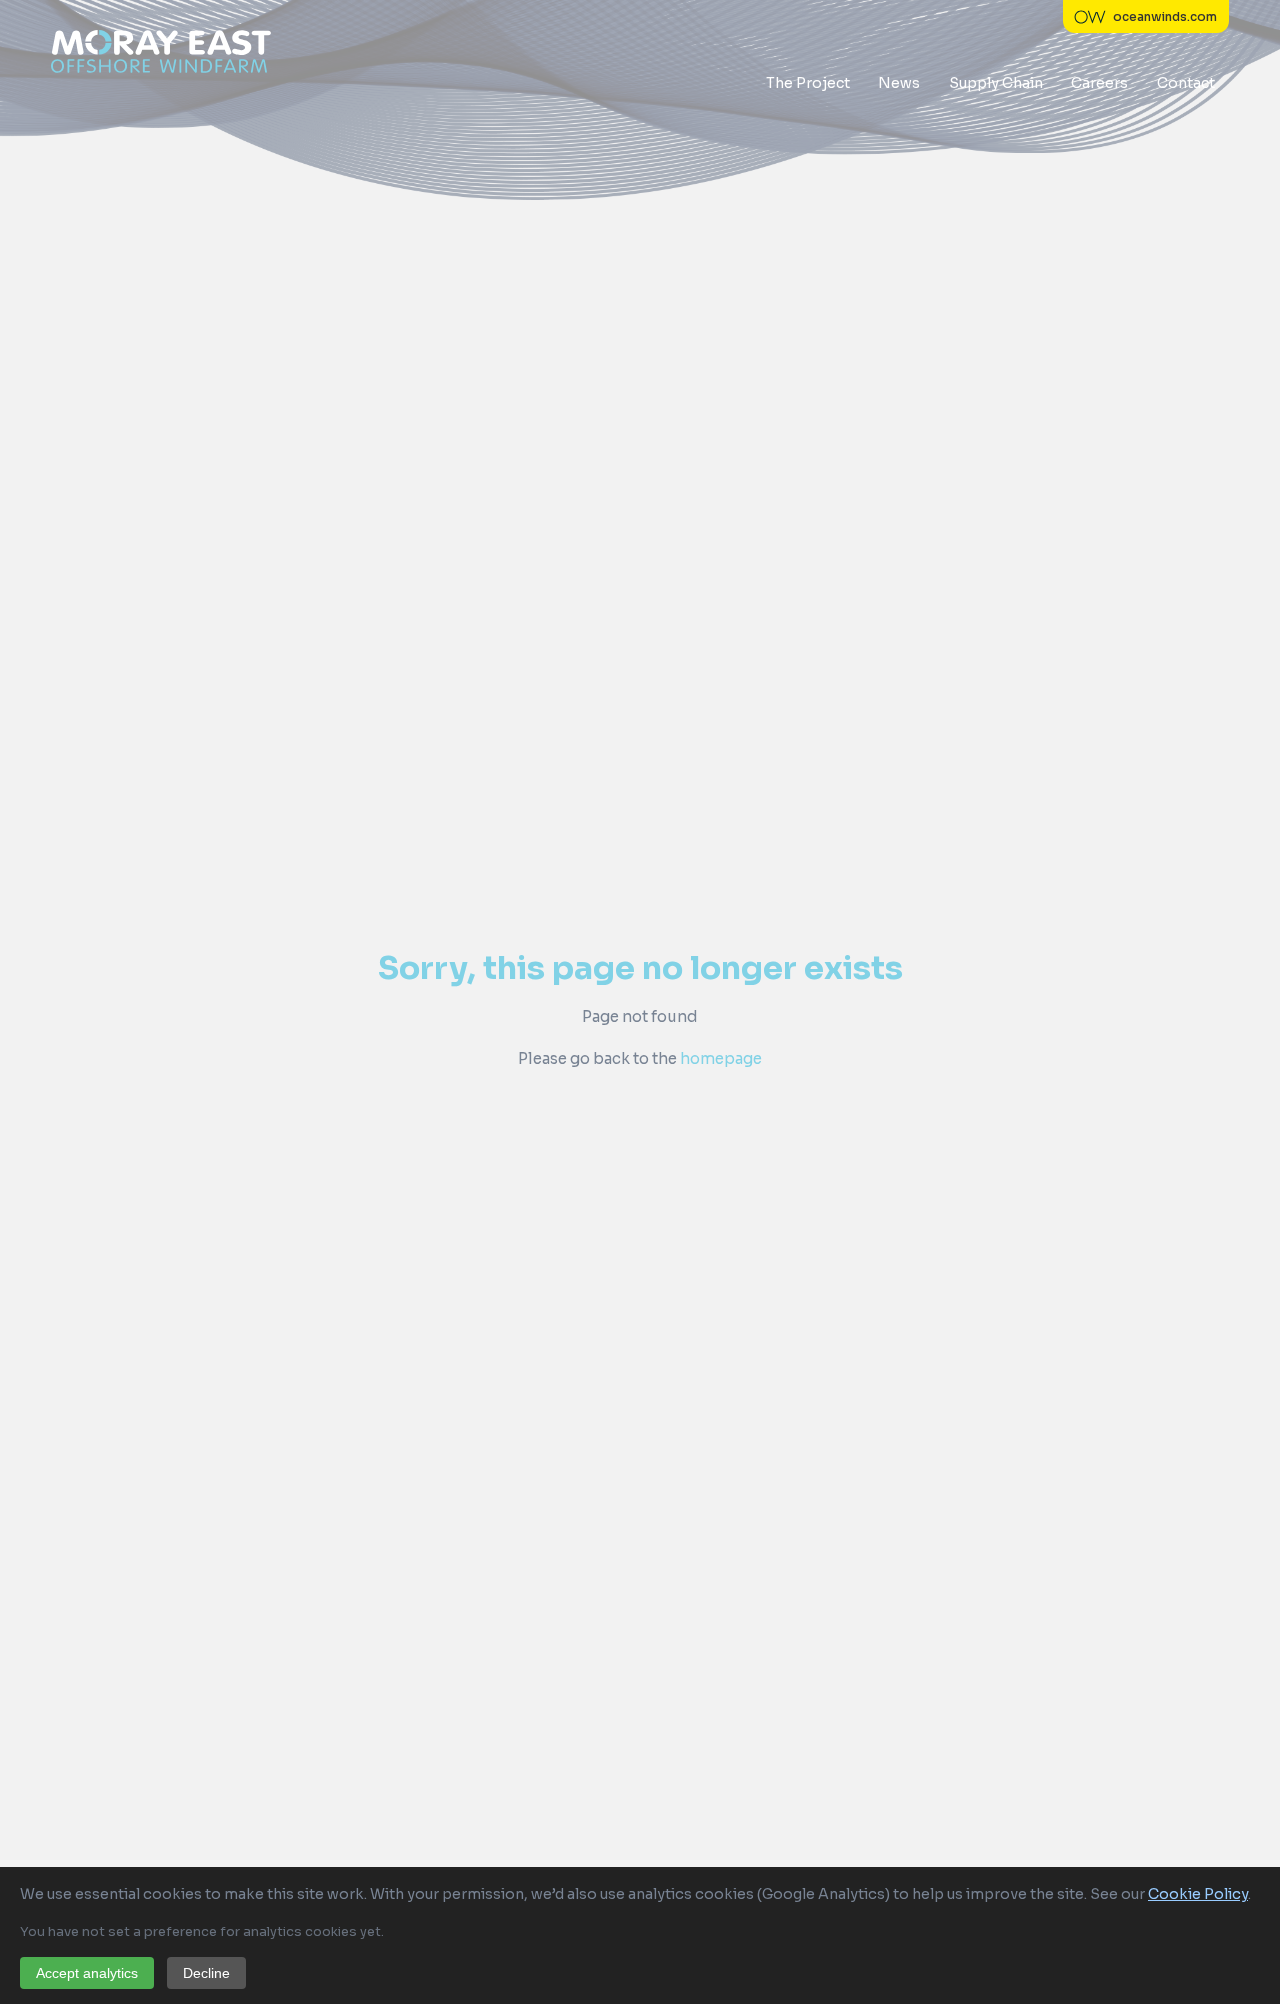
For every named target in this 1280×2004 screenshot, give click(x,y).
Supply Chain (996, 83)
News (899, 83)
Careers (1099, 83)
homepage (721, 1058)
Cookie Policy (1198, 1894)
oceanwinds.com (1165, 16)
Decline (206, 1973)
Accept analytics (87, 1973)
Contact (1186, 83)
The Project (808, 83)
